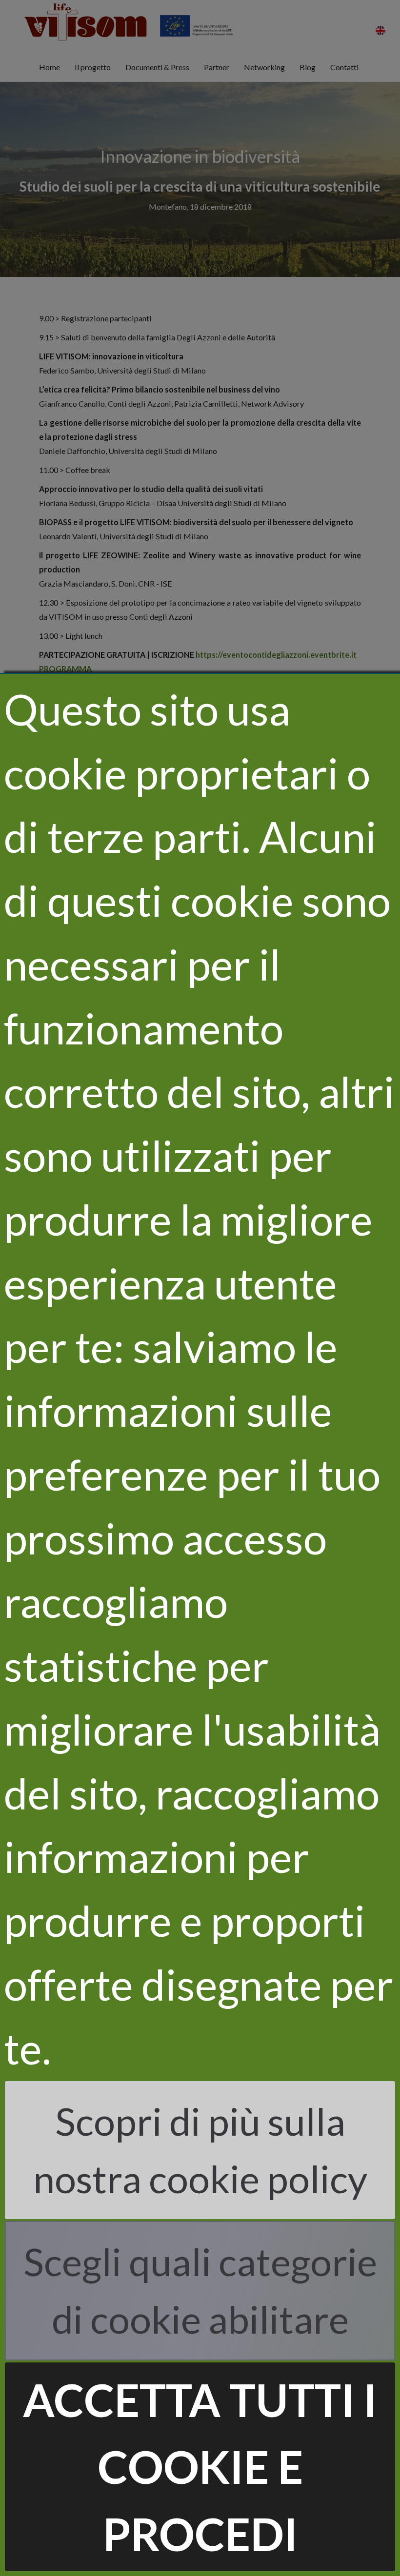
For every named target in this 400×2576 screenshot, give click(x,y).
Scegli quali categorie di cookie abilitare (200, 2290)
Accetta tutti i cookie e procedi (200, 2467)
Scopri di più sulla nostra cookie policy (200, 2150)
